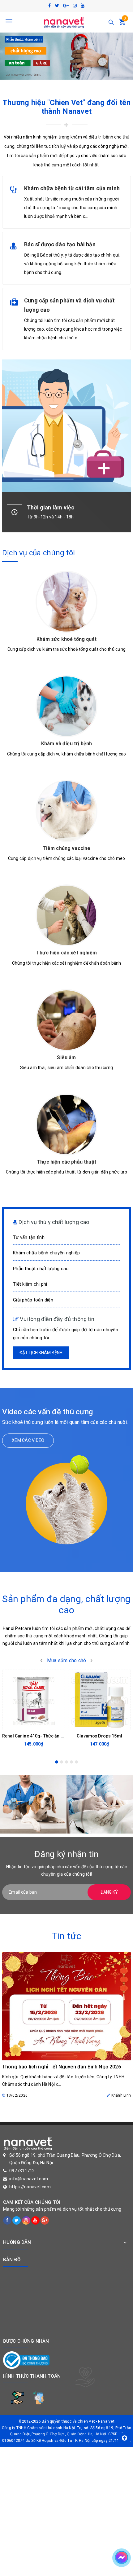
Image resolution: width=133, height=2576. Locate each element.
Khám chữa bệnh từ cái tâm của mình (72, 188)
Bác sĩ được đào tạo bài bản (60, 244)
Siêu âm (66, 1057)
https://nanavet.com (30, 2187)
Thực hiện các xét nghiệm (66, 953)
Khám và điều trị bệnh (66, 744)
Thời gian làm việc (51, 507)
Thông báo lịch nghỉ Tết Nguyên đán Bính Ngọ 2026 (62, 2067)
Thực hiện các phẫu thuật (66, 1162)
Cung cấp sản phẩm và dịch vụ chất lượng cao (69, 305)
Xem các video (28, 1440)
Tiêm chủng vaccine (67, 848)
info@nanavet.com (29, 2179)
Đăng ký (109, 1892)
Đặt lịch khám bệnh (41, 1353)
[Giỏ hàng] (122, 23)
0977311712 (22, 2171)
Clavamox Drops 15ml (99, 1736)
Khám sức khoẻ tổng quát (66, 639)
